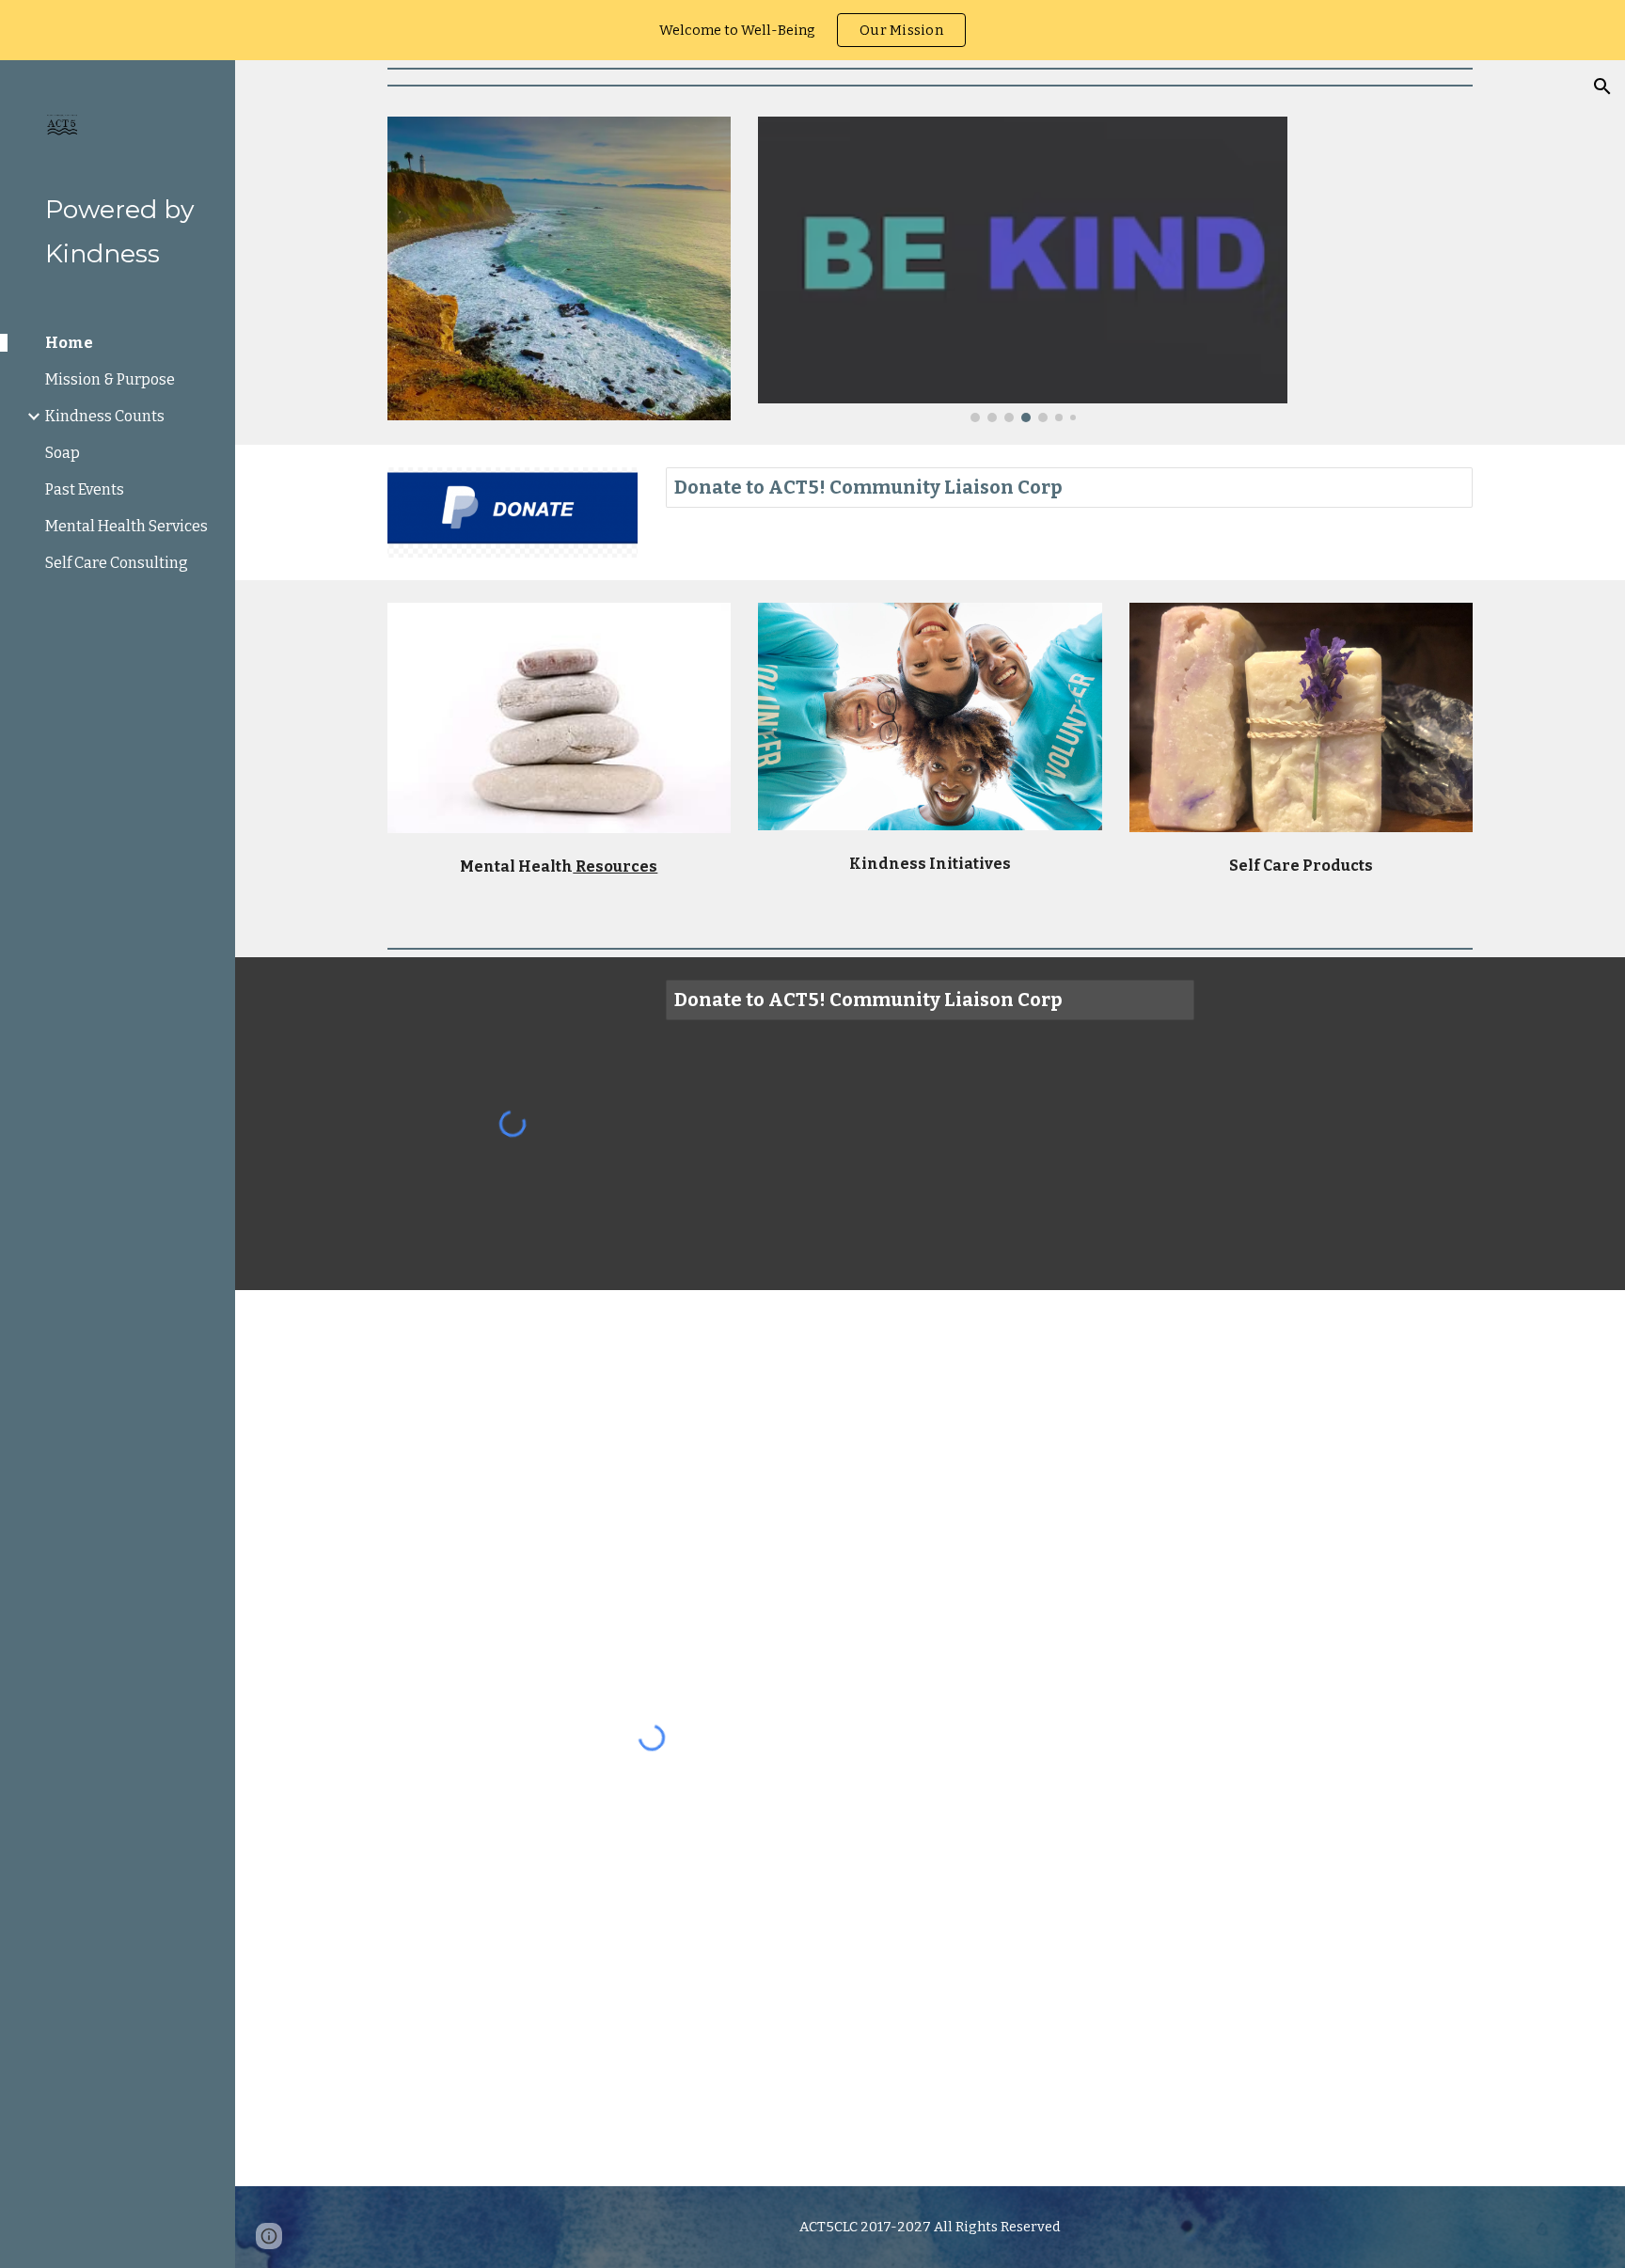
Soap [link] (63, 453)
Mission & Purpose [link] (110, 379)
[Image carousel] (1022, 269)
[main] (559, 863)
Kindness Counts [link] (105, 416)
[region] (812, 30)
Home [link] (69, 343)
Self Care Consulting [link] (117, 563)
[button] (1602, 87)
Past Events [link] (85, 489)
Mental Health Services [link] (126, 526)
